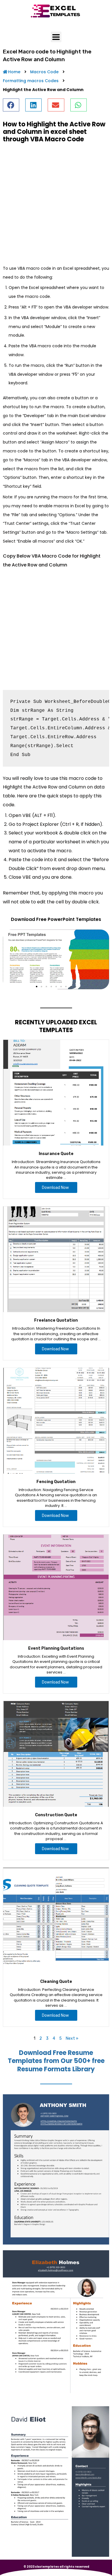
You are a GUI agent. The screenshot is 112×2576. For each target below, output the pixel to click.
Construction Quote (56, 1815)
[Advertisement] (56, 204)
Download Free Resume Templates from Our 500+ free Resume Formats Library (56, 2061)
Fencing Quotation (56, 1482)
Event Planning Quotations (56, 1648)
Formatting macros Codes (31, 81)
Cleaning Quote (56, 1982)
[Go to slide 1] (37, 987)
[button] (11, 105)
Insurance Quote (56, 1154)
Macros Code (44, 72)
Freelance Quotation (56, 1320)
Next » (72, 2038)
